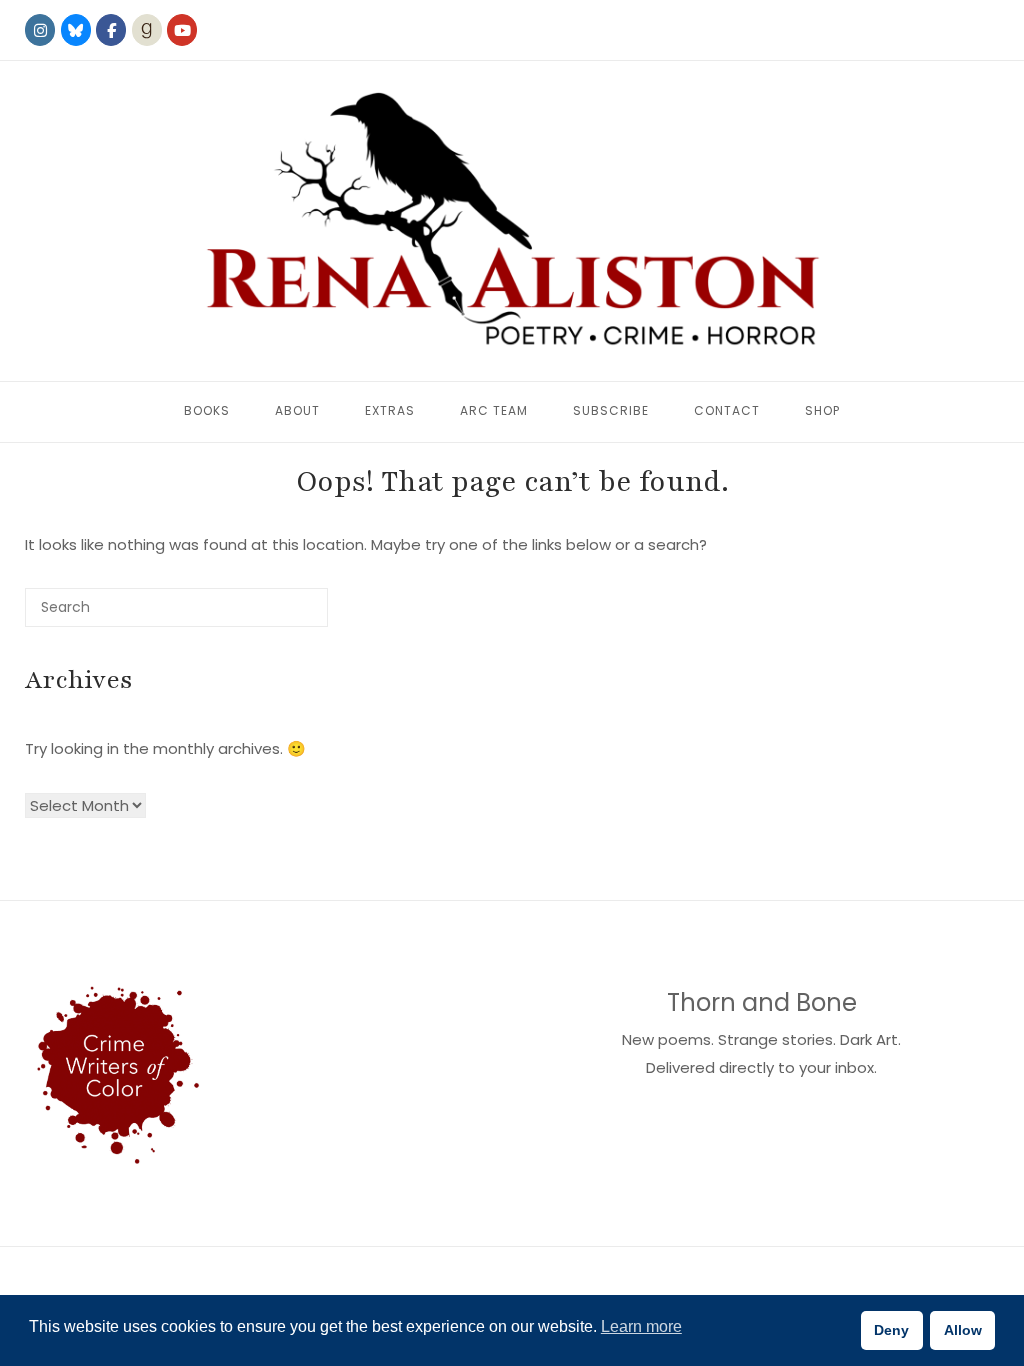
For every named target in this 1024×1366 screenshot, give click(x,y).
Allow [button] (963, 1330)
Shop (822, 410)
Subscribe (611, 410)
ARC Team (494, 410)
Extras (390, 410)
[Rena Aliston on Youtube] (182, 30)
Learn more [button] (641, 1326)
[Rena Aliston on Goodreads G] (147, 30)
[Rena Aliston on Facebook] (111, 30)
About (297, 410)
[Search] (283, 615)
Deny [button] (891, 1330)
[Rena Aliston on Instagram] (40, 30)
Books (207, 410)
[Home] (512, 221)
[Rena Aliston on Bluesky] (76, 30)
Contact (727, 410)
